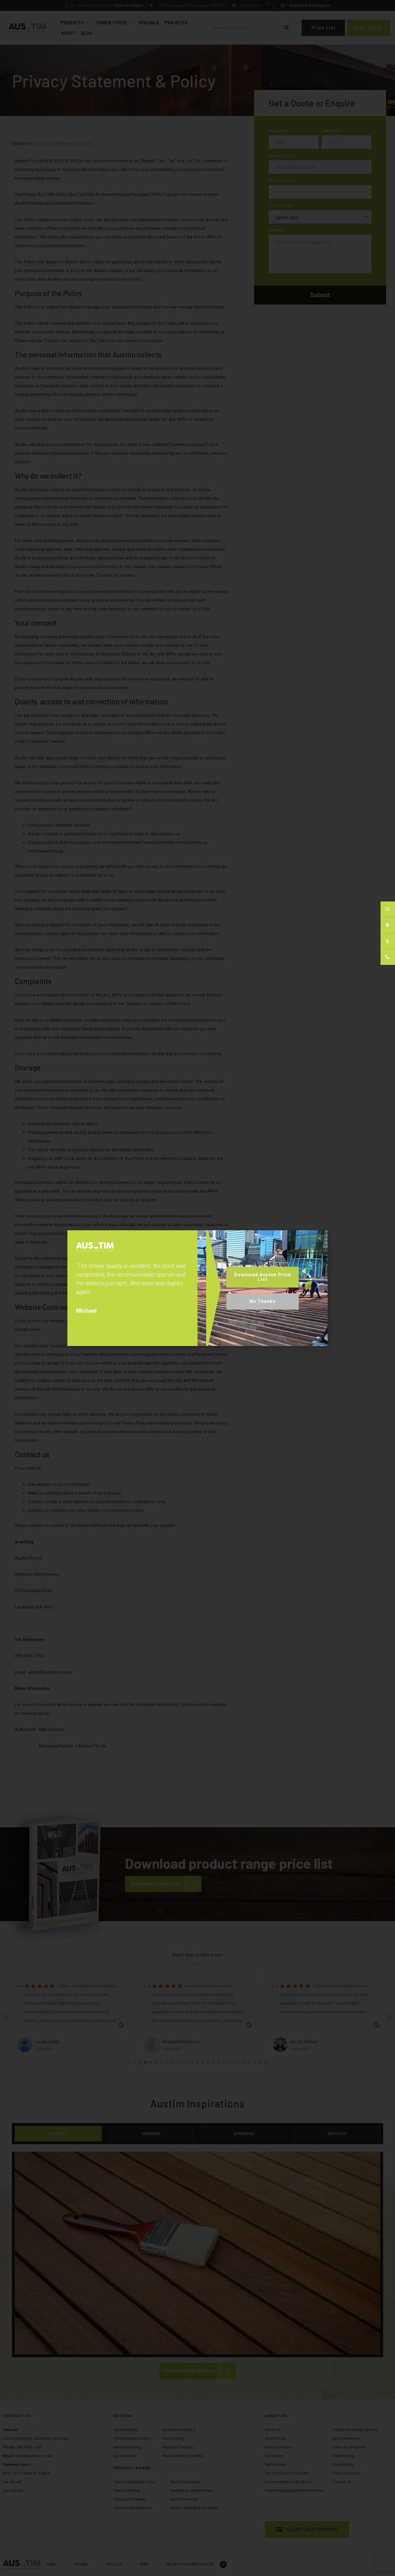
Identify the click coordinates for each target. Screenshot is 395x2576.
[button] (320, 1238)
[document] (197, 1288)
